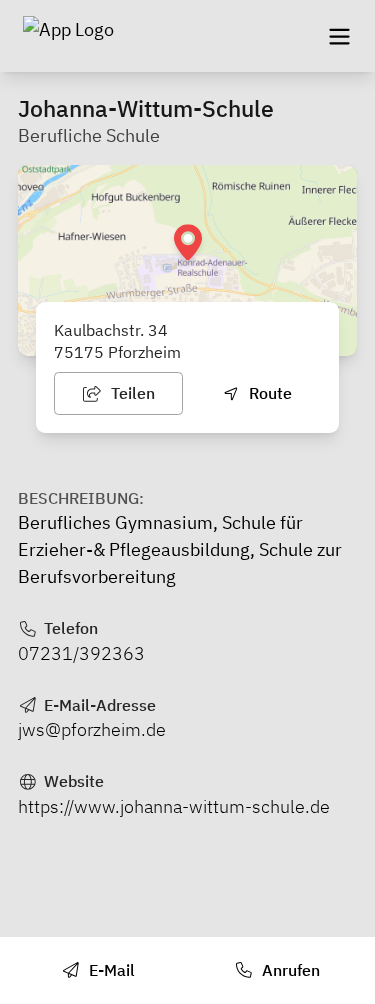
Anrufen (289, 970)
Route (268, 393)
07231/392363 (81, 653)
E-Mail (110, 970)
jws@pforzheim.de (92, 729)
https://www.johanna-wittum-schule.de (174, 806)
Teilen (131, 393)
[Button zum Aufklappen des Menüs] (339, 36)
